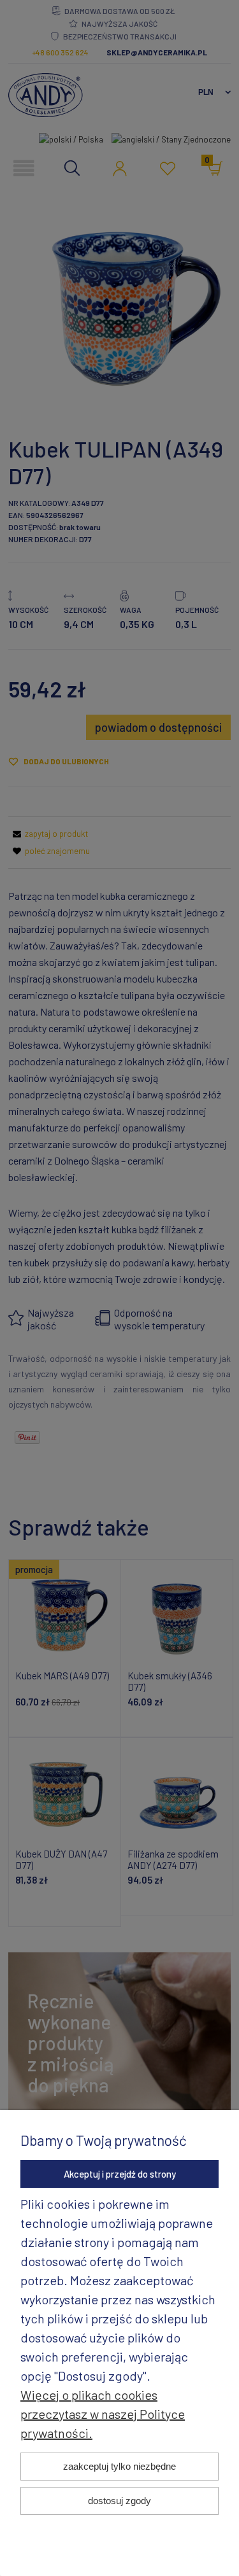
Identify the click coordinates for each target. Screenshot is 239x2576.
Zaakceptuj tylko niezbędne (119, 2466)
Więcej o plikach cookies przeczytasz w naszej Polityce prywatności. (103, 2414)
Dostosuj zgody (119, 2501)
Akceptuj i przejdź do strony (120, 2174)
